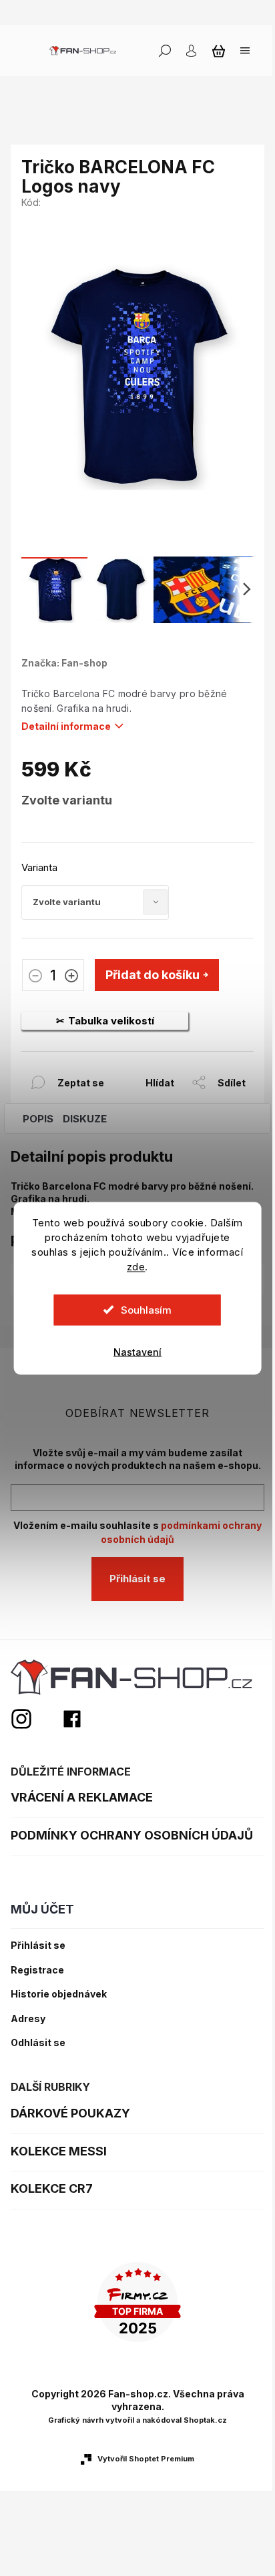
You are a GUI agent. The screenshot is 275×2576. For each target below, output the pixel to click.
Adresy (28, 2019)
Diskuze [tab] (85, 1119)
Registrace (37, 1970)
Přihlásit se (137, 1579)
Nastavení (137, 1351)
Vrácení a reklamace (82, 1797)
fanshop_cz (36, 1719)
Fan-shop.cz (72, 1719)
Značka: (64, 663)
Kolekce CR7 (52, 2188)
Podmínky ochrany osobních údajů (132, 1835)
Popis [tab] (38, 1119)
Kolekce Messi (59, 2151)
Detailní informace (66, 726)
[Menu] (245, 51)
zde (136, 1266)
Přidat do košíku (153, 975)
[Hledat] (165, 51)
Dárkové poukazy (70, 2113)
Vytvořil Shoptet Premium (146, 2459)
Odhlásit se (38, 2043)
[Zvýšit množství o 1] (71, 977)
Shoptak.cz (205, 2420)
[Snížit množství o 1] (35, 977)
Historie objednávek (59, 1994)
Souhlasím (146, 1309)
